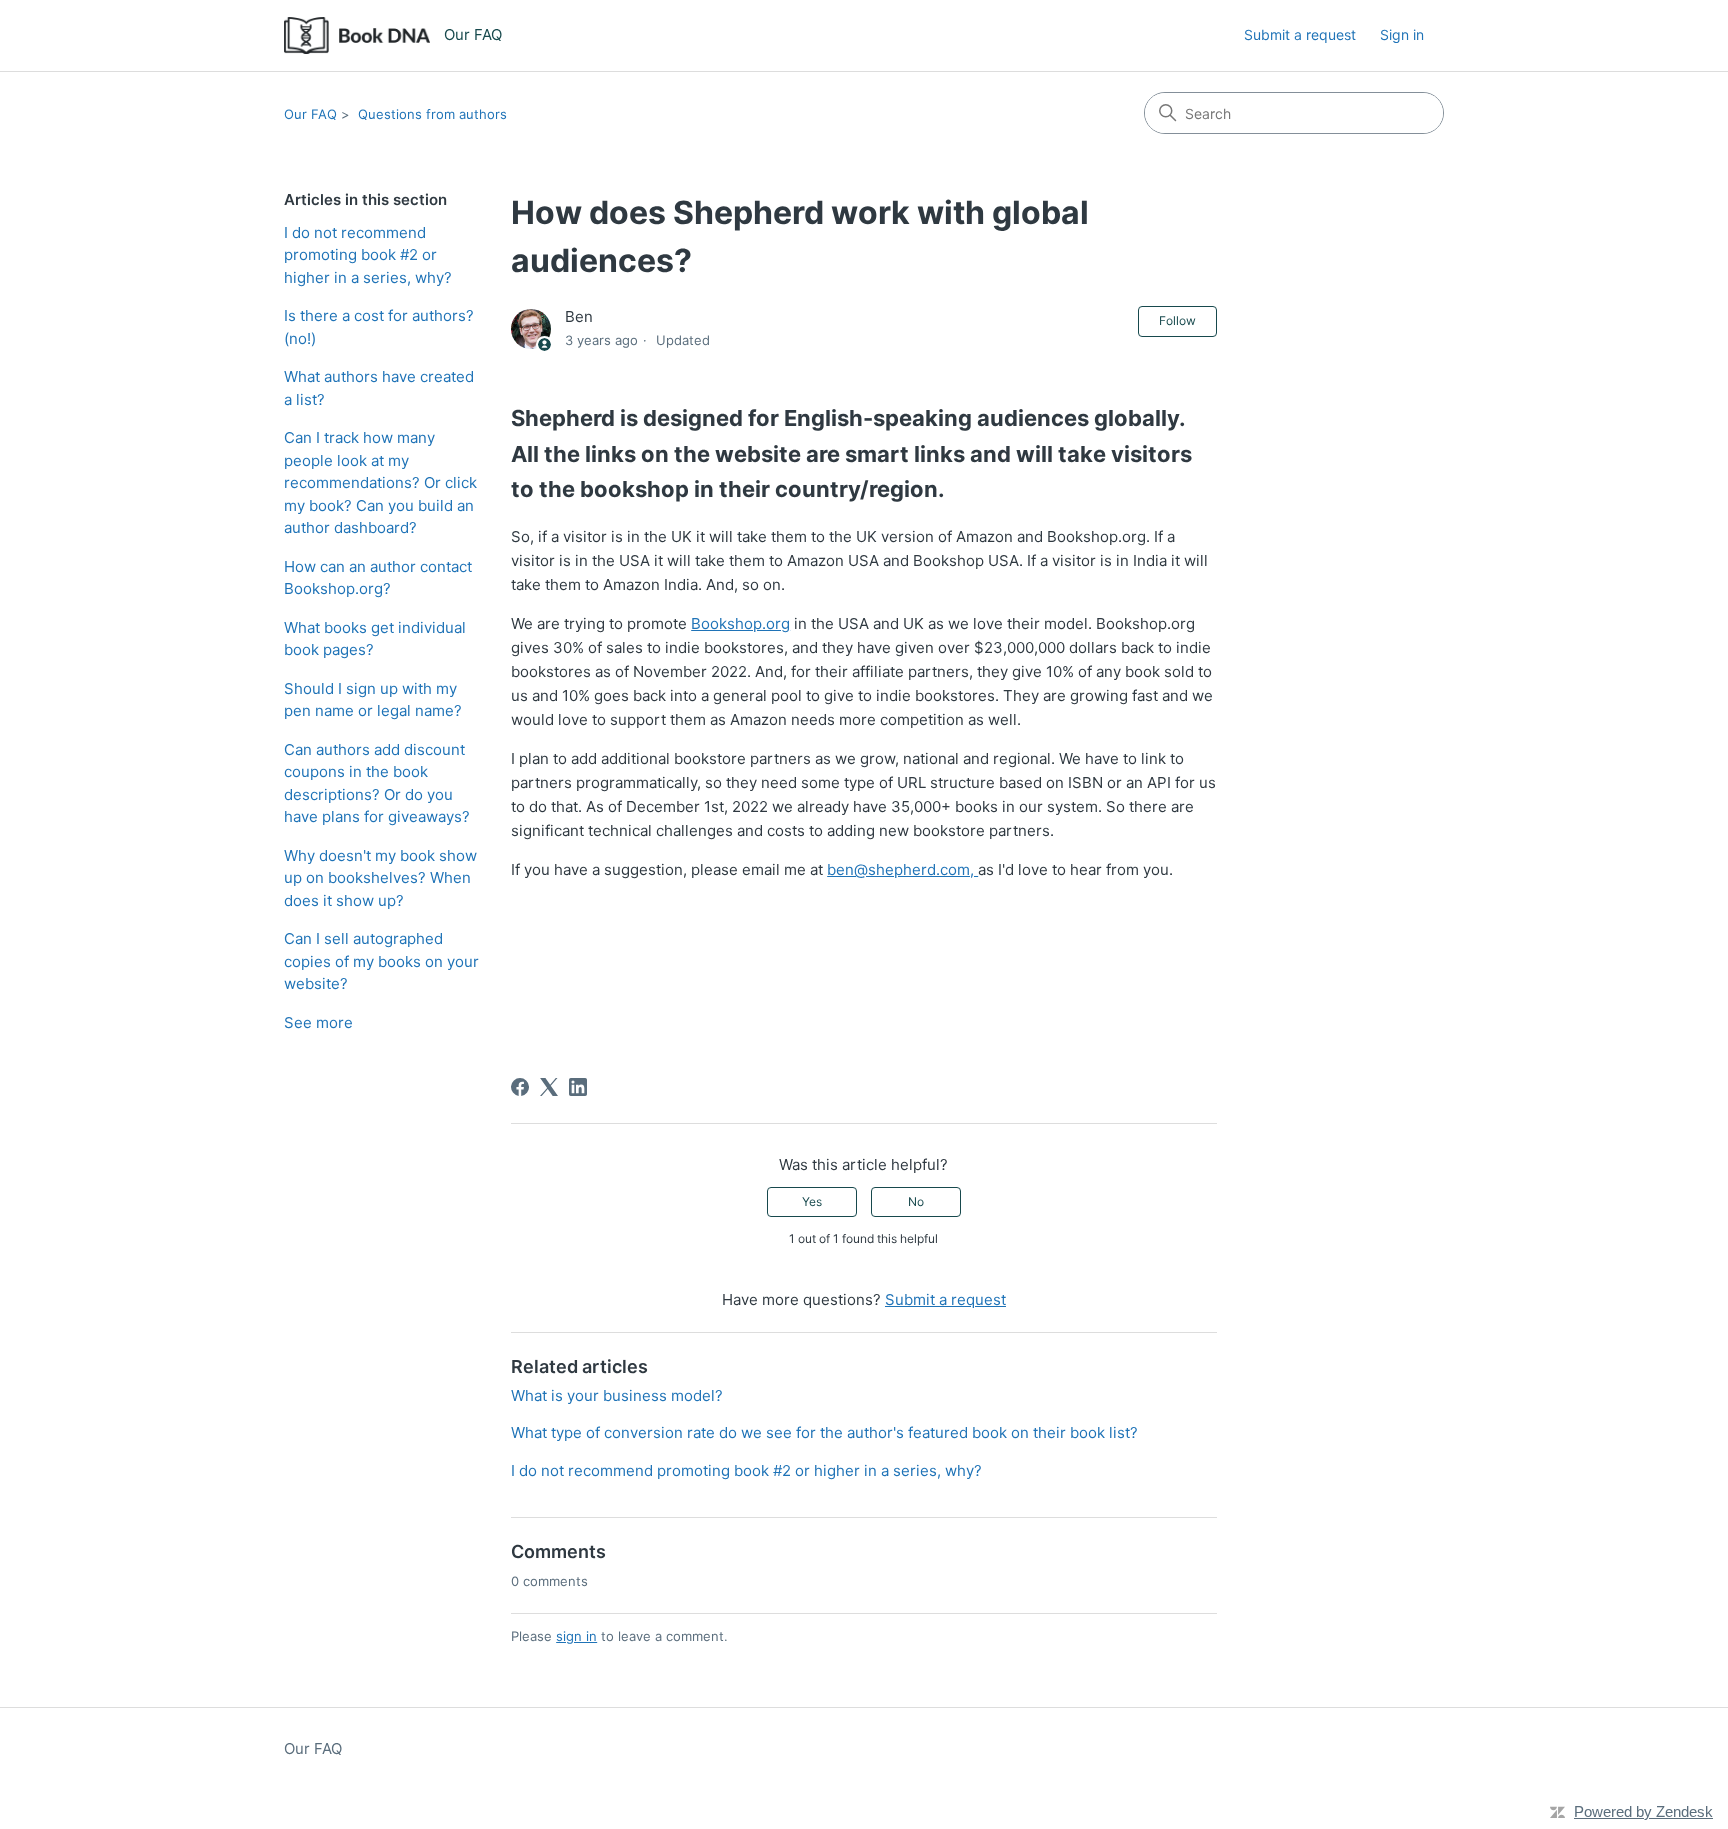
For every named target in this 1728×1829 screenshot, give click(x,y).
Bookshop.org (740, 623)
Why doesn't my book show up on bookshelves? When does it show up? (380, 878)
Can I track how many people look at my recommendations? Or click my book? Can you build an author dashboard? (380, 482)
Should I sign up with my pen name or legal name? (373, 700)
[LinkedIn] (578, 1087)
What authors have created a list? (379, 388)
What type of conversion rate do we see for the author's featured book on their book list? (824, 1432)
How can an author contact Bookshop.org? (378, 578)
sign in (576, 1636)
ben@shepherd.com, (902, 869)
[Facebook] (520, 1087)
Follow (1177, 320)
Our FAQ (310, 114)
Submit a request (1300, 34)
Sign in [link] (1402, 34)
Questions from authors (432, 114)
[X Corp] (549, 1087)
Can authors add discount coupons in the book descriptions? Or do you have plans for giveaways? (377, 783)
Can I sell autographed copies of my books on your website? (381, 961)
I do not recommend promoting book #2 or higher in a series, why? (368, 255)
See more (318, 1022)
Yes (812, 1201)
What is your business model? (617, 1395)
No (916, 1201)
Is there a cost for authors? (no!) (379, 327)
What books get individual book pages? (375, 639)
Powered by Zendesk (1643, 1811)
